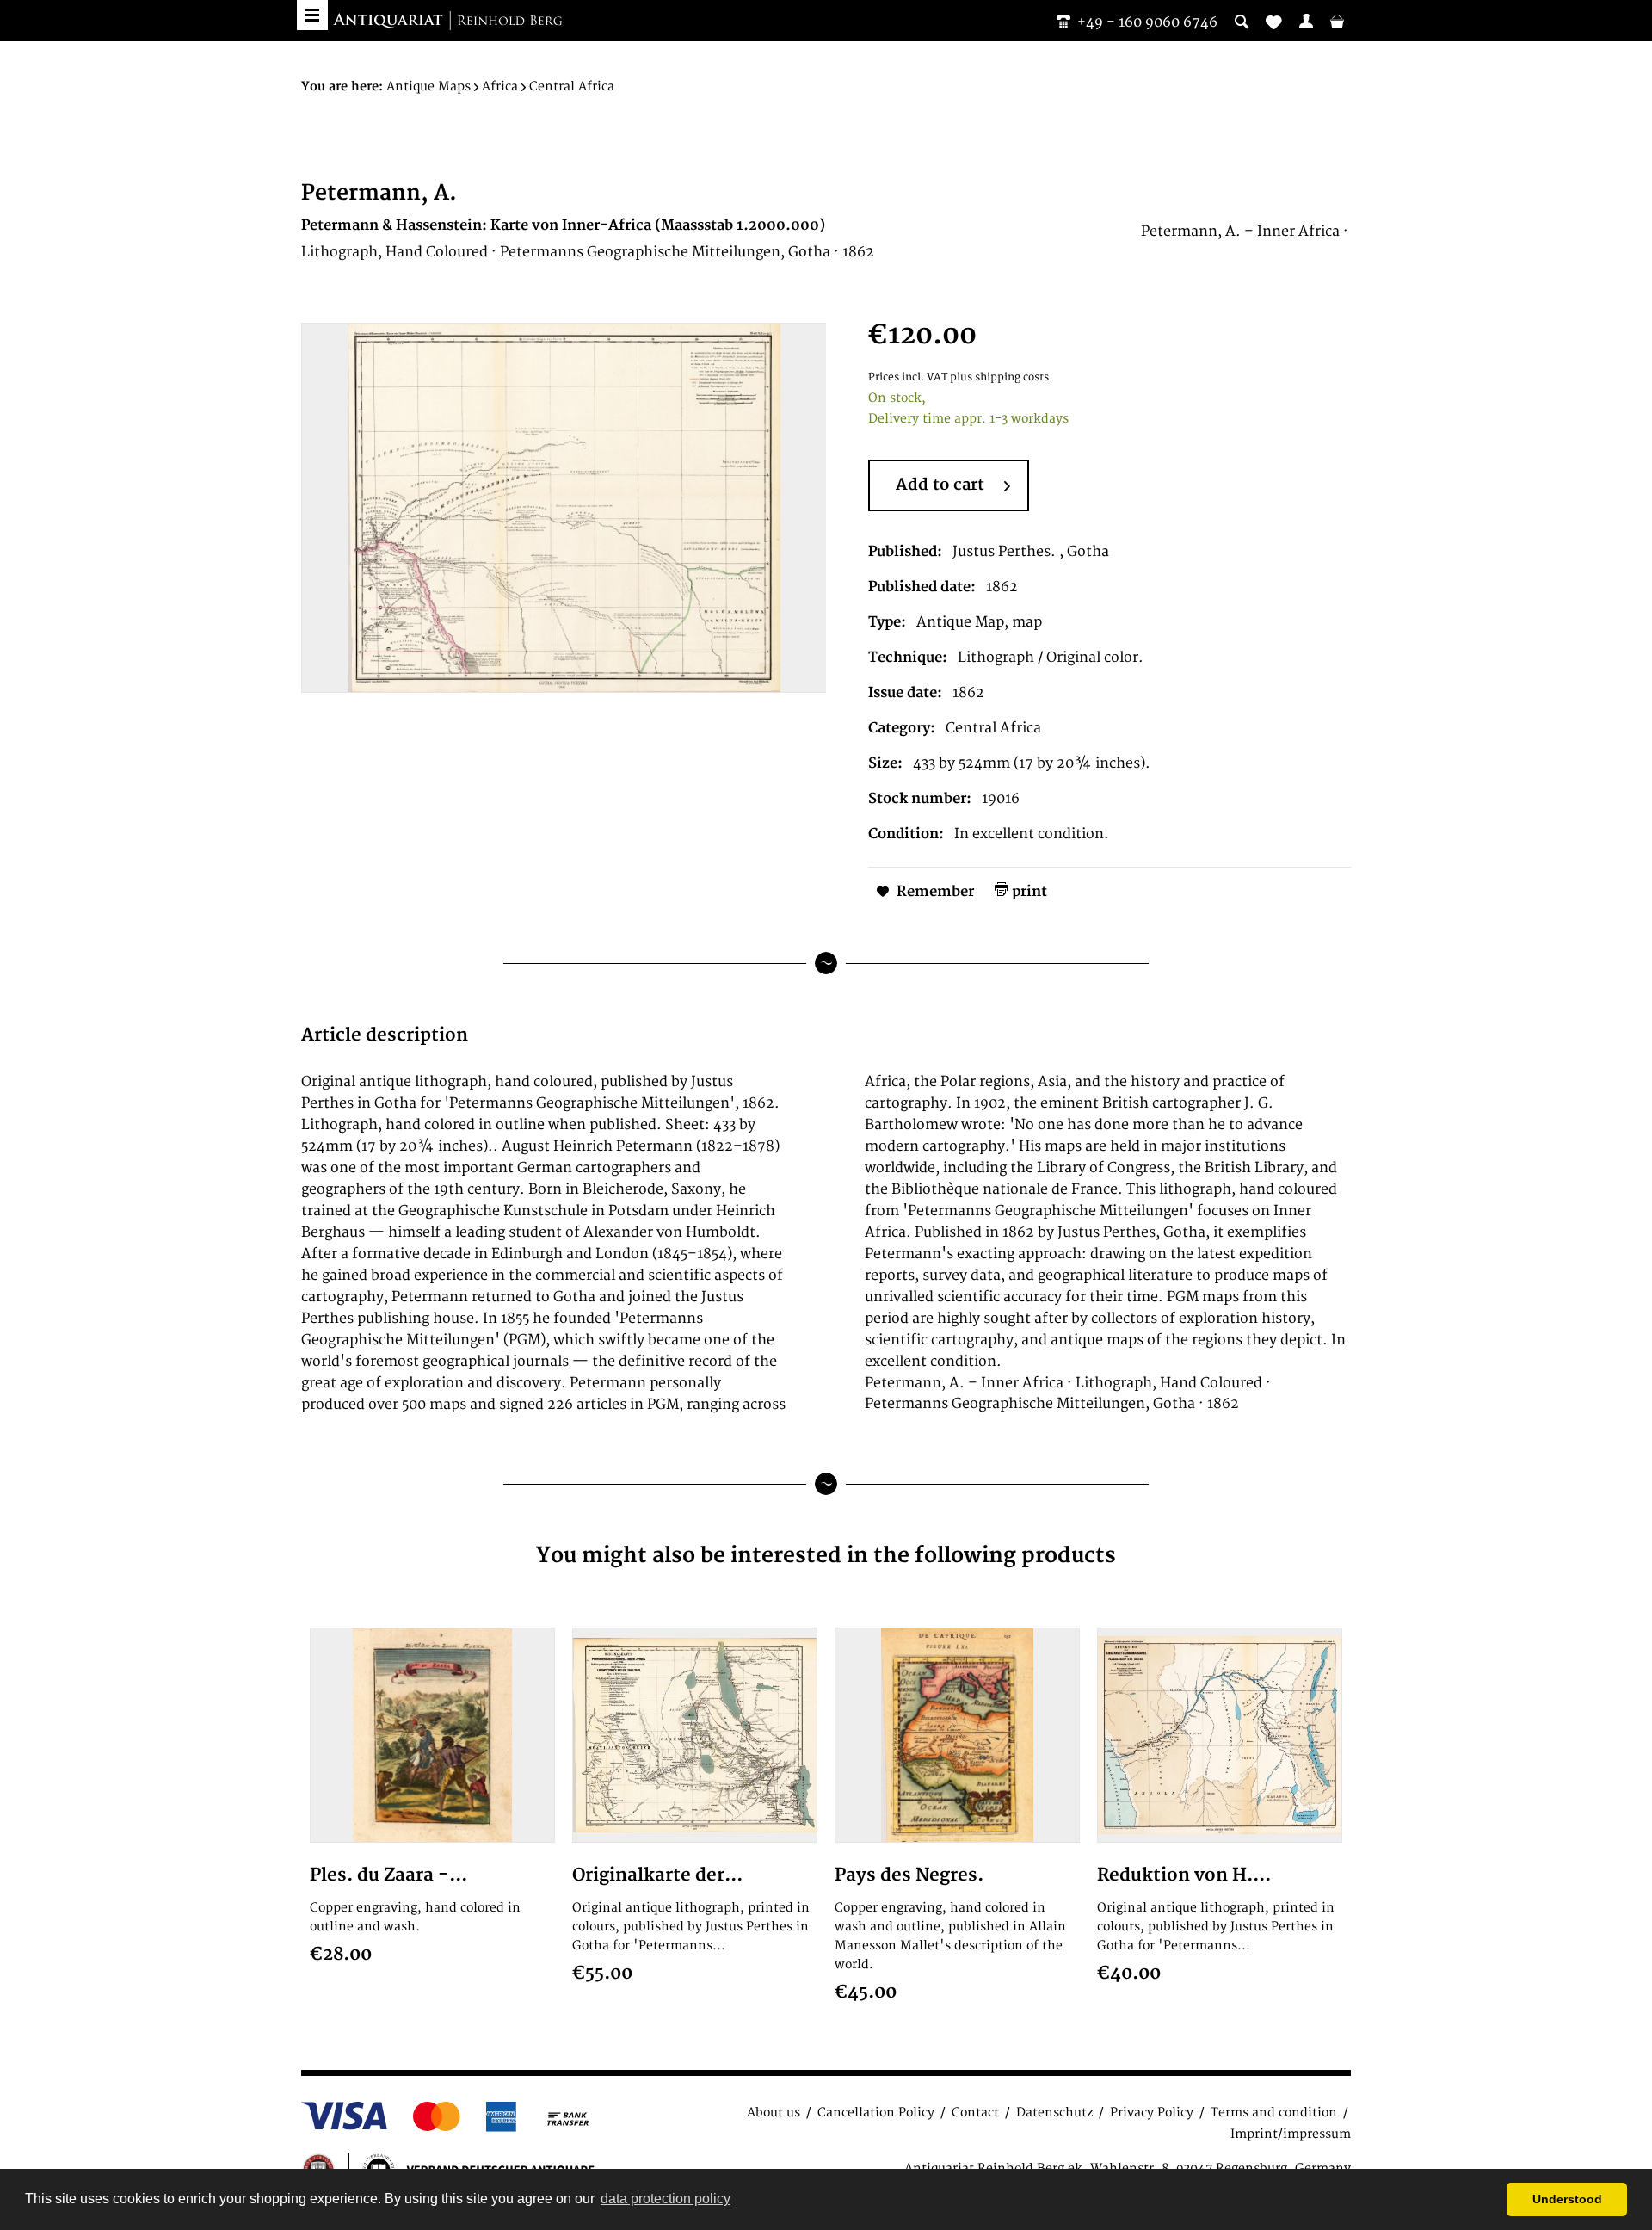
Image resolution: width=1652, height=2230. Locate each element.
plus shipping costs (999, 377)
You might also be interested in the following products (826, 1556)
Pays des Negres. (909, 1875)
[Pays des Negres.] (957, 1735)
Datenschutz (1054, 2113)
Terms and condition (1274, 2113)
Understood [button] (1567, 2199)
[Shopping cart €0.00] (1337, 21)
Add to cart (940, 485)
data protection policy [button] (666, 2199)
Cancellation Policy (876, 2113)
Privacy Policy (1152, 2113)
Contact (975, 2113)
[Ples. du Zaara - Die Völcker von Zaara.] (432, 1735)
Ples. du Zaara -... (388, 1875)
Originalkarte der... (657, 1875)
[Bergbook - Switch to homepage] (447, 22)
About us (774, 2113)
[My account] (1306, 21)
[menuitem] (1306, 21)
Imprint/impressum (1291, 2134)
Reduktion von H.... (1184, 1875)
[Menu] (312, 15)
